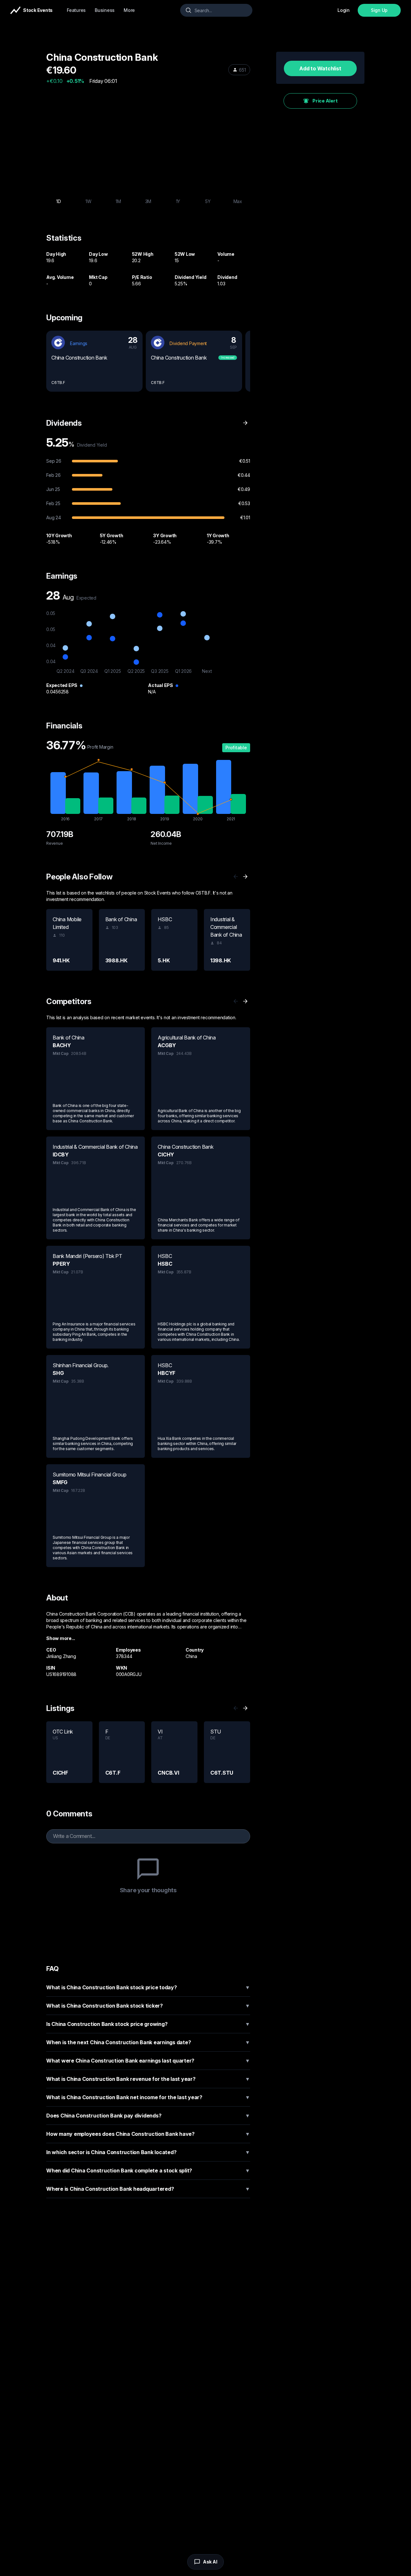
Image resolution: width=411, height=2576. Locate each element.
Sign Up (379, 10)
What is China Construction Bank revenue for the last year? (148, 2079)
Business (105, 10)
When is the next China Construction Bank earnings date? (148, 2042)
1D (59, 201)
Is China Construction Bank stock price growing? (148, 2024)
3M (148, 201)
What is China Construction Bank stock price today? (148, 1987)
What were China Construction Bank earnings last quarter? (148, 2061)
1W (88, 201)
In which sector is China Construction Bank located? (148, 2152)
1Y (178, 201)
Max (238, 201)
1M (118, 201)
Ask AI (210, 2562)
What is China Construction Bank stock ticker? (148, 2006)
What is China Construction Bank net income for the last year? (148, 2097)
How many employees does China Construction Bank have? (148, 2134)
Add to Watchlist (320, 68)
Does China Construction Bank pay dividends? (148, 2116)
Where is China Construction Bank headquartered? (148, 2189)
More (129, 10)
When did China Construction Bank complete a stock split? (148, 2170)
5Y (208, 201)
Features (76, 10)
